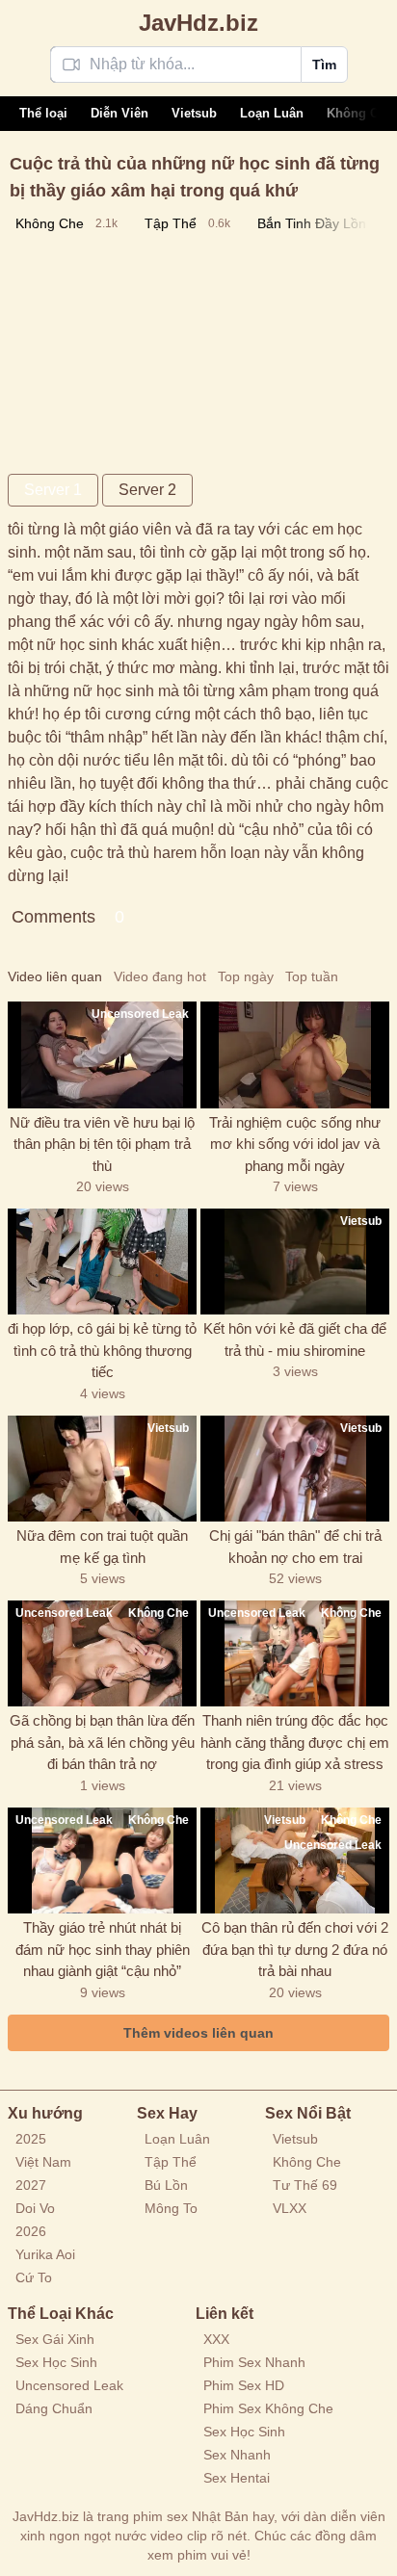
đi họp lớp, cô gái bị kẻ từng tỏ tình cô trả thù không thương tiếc (102, 1350)
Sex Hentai (237, 2478)
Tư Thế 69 (305, 2185)
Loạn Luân (272, 113)
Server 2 (147, 490)
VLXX (290, 2208)
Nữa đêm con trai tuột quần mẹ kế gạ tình (102, 1547)
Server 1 (53, 490)
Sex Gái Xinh (55, 2339)
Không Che (360, 113)
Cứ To (34, 2277)
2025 (31, 2139)
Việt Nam (43, 2162)
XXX (216, 2339)
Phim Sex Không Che (268, 2408)
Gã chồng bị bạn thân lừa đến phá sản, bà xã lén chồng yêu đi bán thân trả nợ (102, 1742)
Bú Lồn (166, 2185)
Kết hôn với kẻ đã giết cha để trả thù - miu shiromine (295, 1340)
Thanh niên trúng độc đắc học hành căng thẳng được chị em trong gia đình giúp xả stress (295, 1742)
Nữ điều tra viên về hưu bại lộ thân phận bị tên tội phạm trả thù (102, 1144)
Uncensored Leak (69, 2385)
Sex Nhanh (237, 2455)
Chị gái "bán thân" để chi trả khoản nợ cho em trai (295, 1547)
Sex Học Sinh (56, 2362)
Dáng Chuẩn (54, 2408)
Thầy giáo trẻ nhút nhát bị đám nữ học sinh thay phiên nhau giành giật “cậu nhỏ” (103, 1949)
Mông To (171, 2208)
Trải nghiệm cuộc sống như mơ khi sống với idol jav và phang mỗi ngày (295, 1144)
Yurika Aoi (45, 2254)
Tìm (324, 65)
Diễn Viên (119, 113)
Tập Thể (171, 2162)
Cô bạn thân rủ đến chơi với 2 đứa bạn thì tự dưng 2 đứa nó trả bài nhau (295, 1949)
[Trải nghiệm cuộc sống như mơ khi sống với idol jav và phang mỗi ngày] (295, 1054)
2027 (31, 2185)
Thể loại (43, 113)
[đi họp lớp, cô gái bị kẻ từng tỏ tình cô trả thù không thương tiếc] (102, 1262)
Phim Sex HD (244, 2385)
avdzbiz (198, 23)
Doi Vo (35, 2208)
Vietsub (194, 113)
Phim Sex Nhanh (254, 2362)
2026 (31, 2231)
